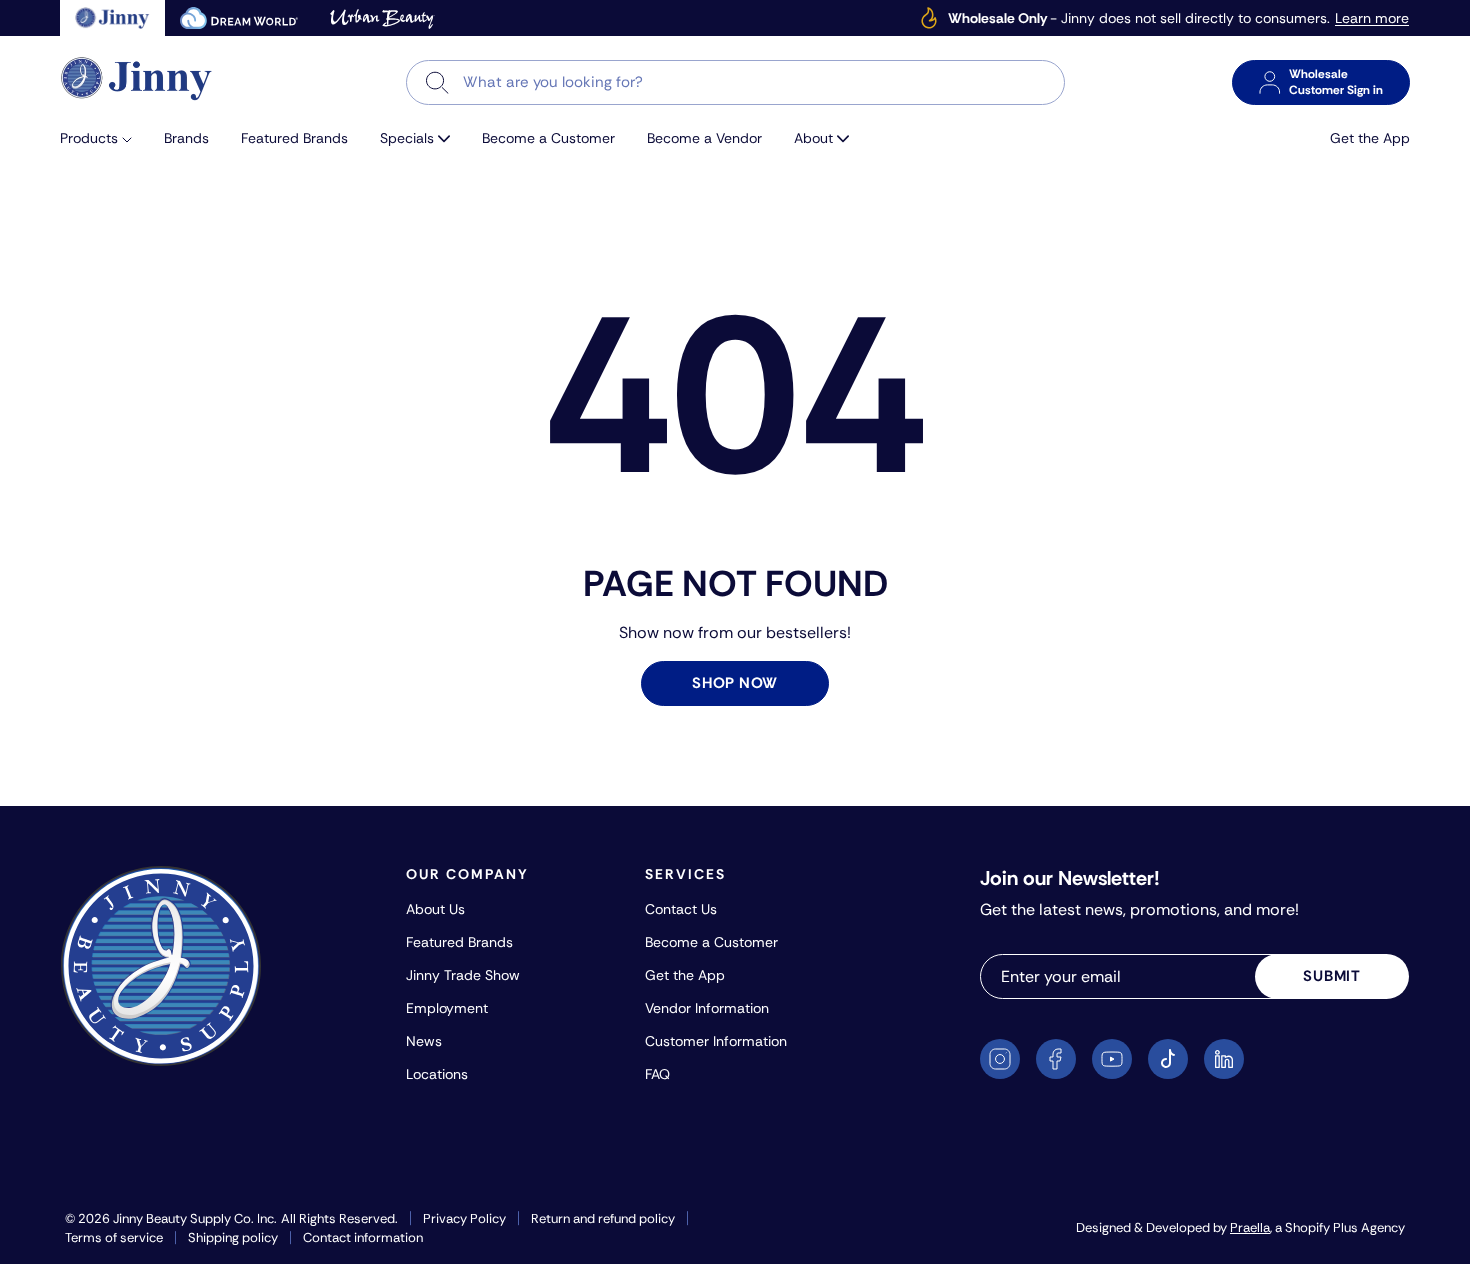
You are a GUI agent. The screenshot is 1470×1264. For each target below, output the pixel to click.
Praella (1250, 1227)
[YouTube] (1112, 1059)
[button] (104, 138)
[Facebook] (1056, 1059)
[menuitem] (104, 138)
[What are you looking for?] (437, 82)
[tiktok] (1168, 1059)
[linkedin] (1224, 1059)
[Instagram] (1000, 1059)
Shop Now (735, 683)
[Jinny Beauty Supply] (137, 78)
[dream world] (239, 18)
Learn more (1372, 18)
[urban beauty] (382, 18)
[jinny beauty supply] (112, 18)
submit (1332, 976)
